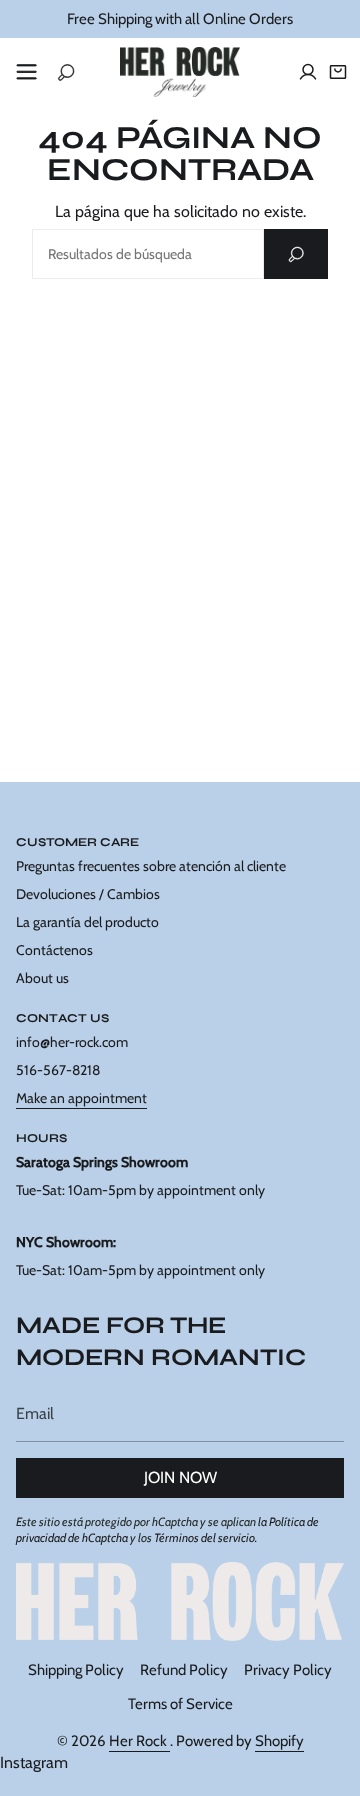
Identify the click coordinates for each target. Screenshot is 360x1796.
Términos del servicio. (205, 1537)
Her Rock (139, 1741)
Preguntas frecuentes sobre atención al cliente (151, 866)
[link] (180, 1601)
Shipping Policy (76, 1670)
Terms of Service (180, 1704)
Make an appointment (81, 1098)
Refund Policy (184, 1670)
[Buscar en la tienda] (296, 254)
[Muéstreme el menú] (26, 72)
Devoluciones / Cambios (88, 894)
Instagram (34, 1762)
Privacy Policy (288, 1670)
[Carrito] (338, 72)
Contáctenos (54, 950)
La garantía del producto (87, 922)
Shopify (279, 1741)
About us (42, 978)
